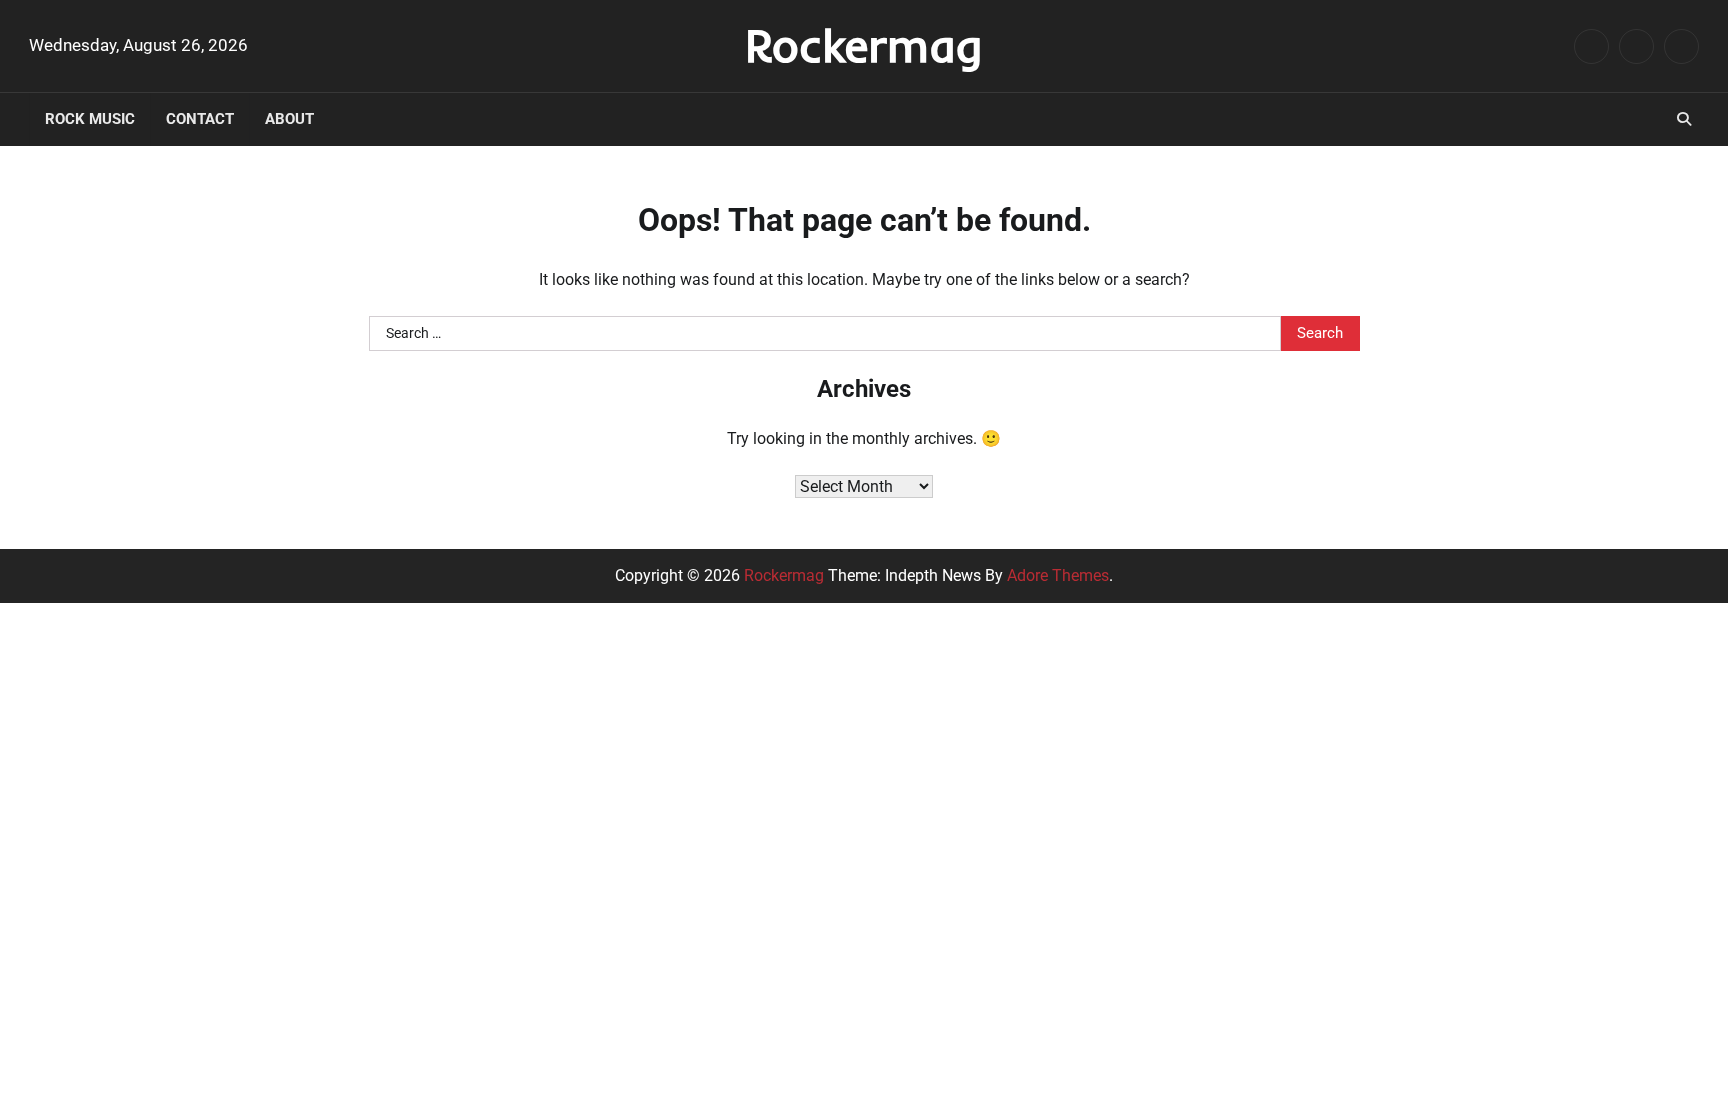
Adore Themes (1058, 575)
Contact (200, 119)
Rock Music (90, 119)
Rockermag (864, 45)
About (289, 119)
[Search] (1684, 119)
